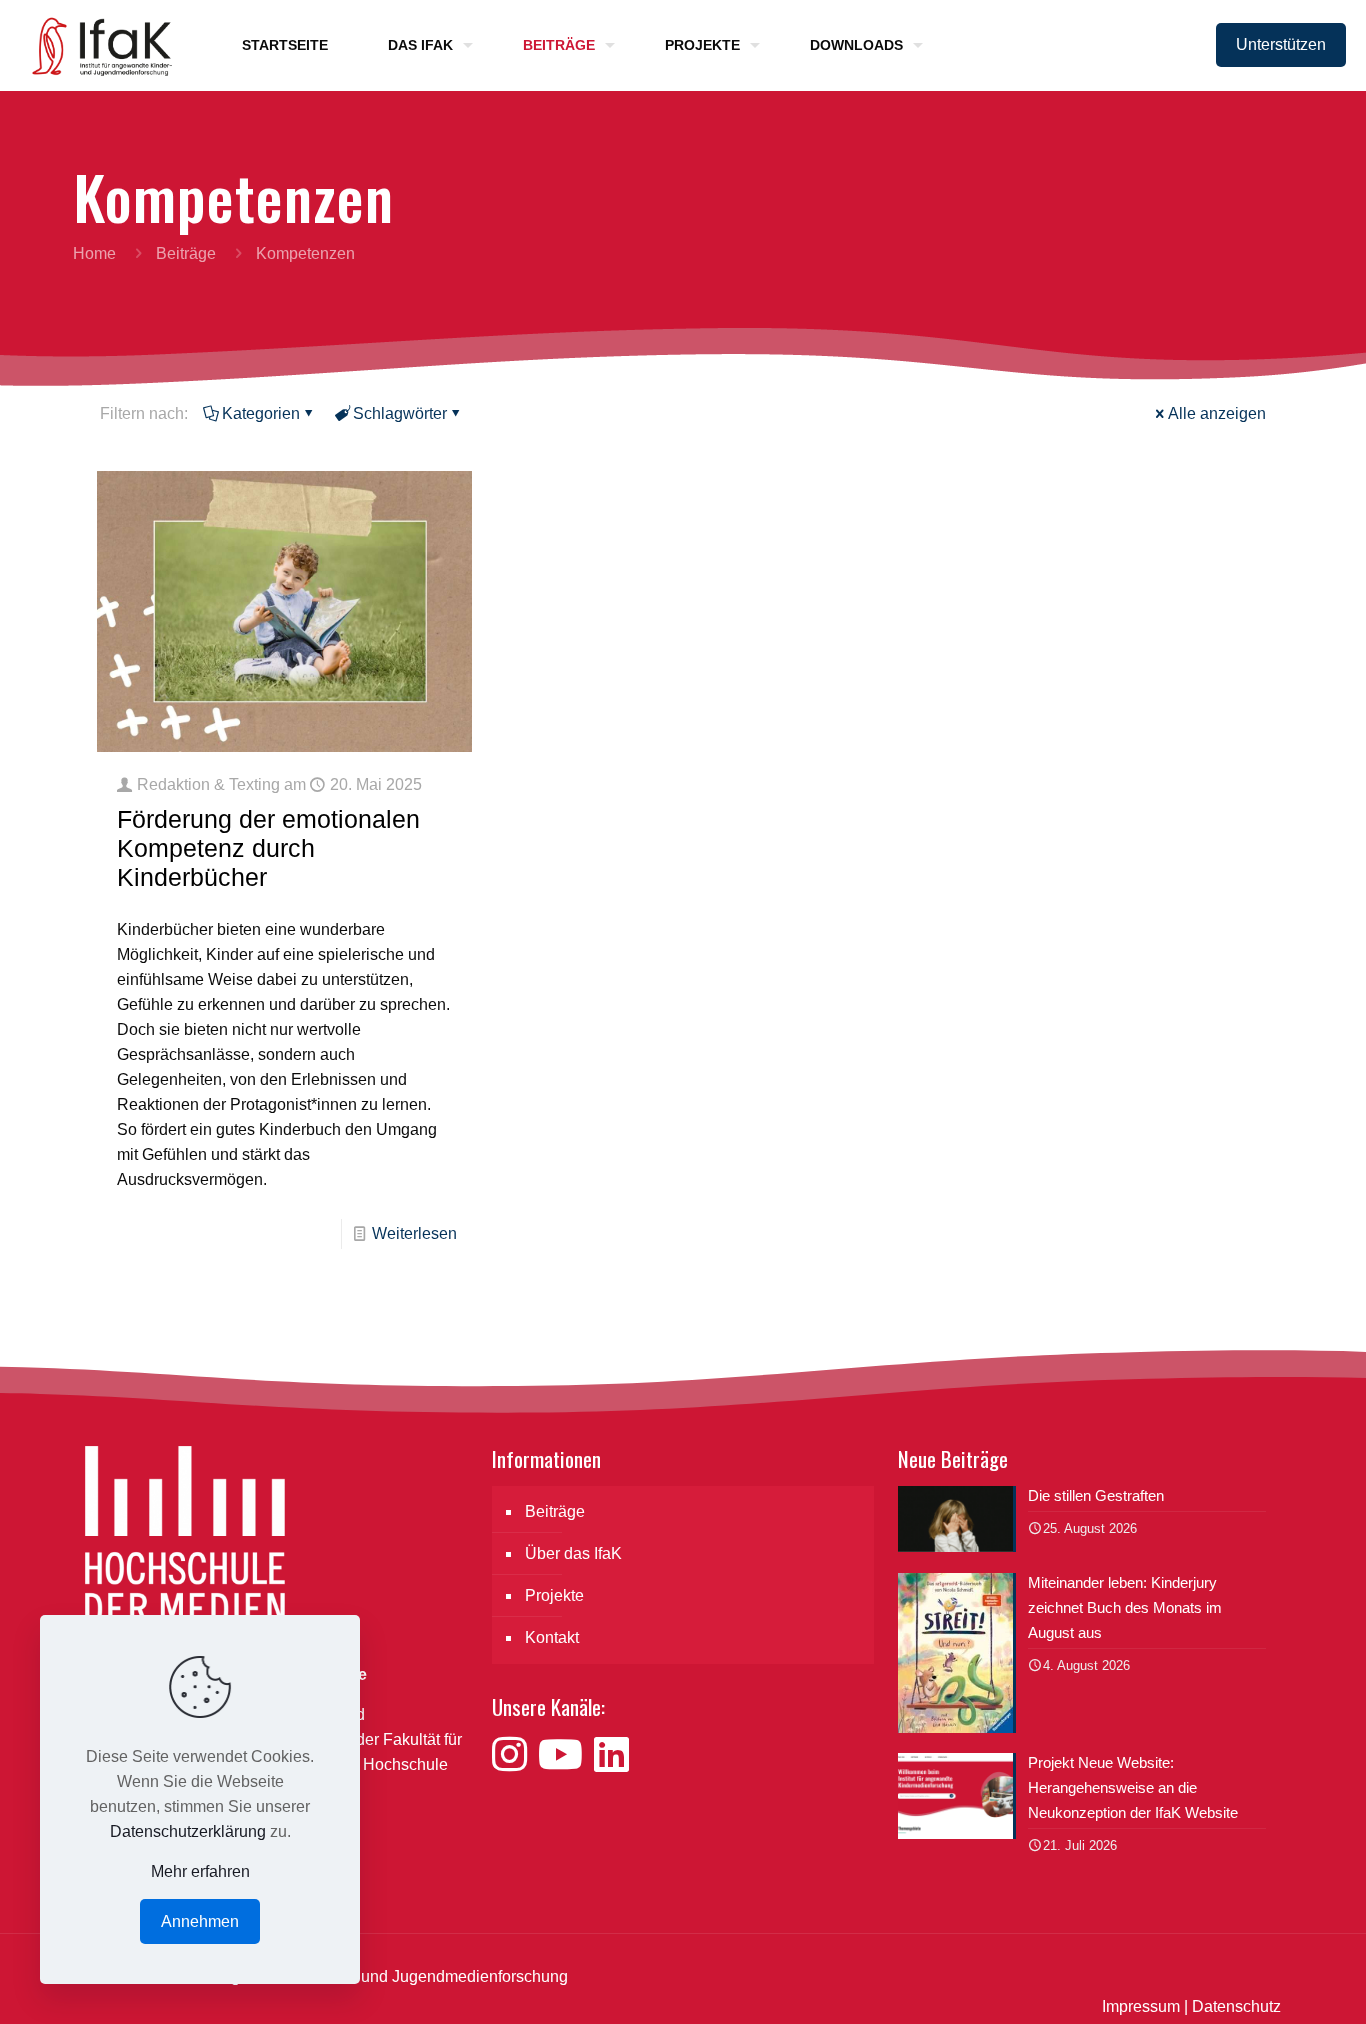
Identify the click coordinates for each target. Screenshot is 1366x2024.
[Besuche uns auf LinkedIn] (611, 1755)
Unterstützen (1281, 44)
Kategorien (261, 413)
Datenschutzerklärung (188, 1831)
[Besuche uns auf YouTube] (566, 1755)
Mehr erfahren (200, 1871)
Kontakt (552, 1637)
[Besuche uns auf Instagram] (515, 1755)
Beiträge (186, 253)
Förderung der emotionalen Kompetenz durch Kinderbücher (268, 848)
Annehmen (200, 1921)
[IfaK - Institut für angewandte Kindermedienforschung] (96, 45)
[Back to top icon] (1270, 1983)
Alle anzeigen (1217, 413)
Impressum (1141, 2006)
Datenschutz (1236, 2006)
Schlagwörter (400, 413)
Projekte (554, 1595)
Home (94, 253)
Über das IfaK (573, 1553)
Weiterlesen (414, 1233)
